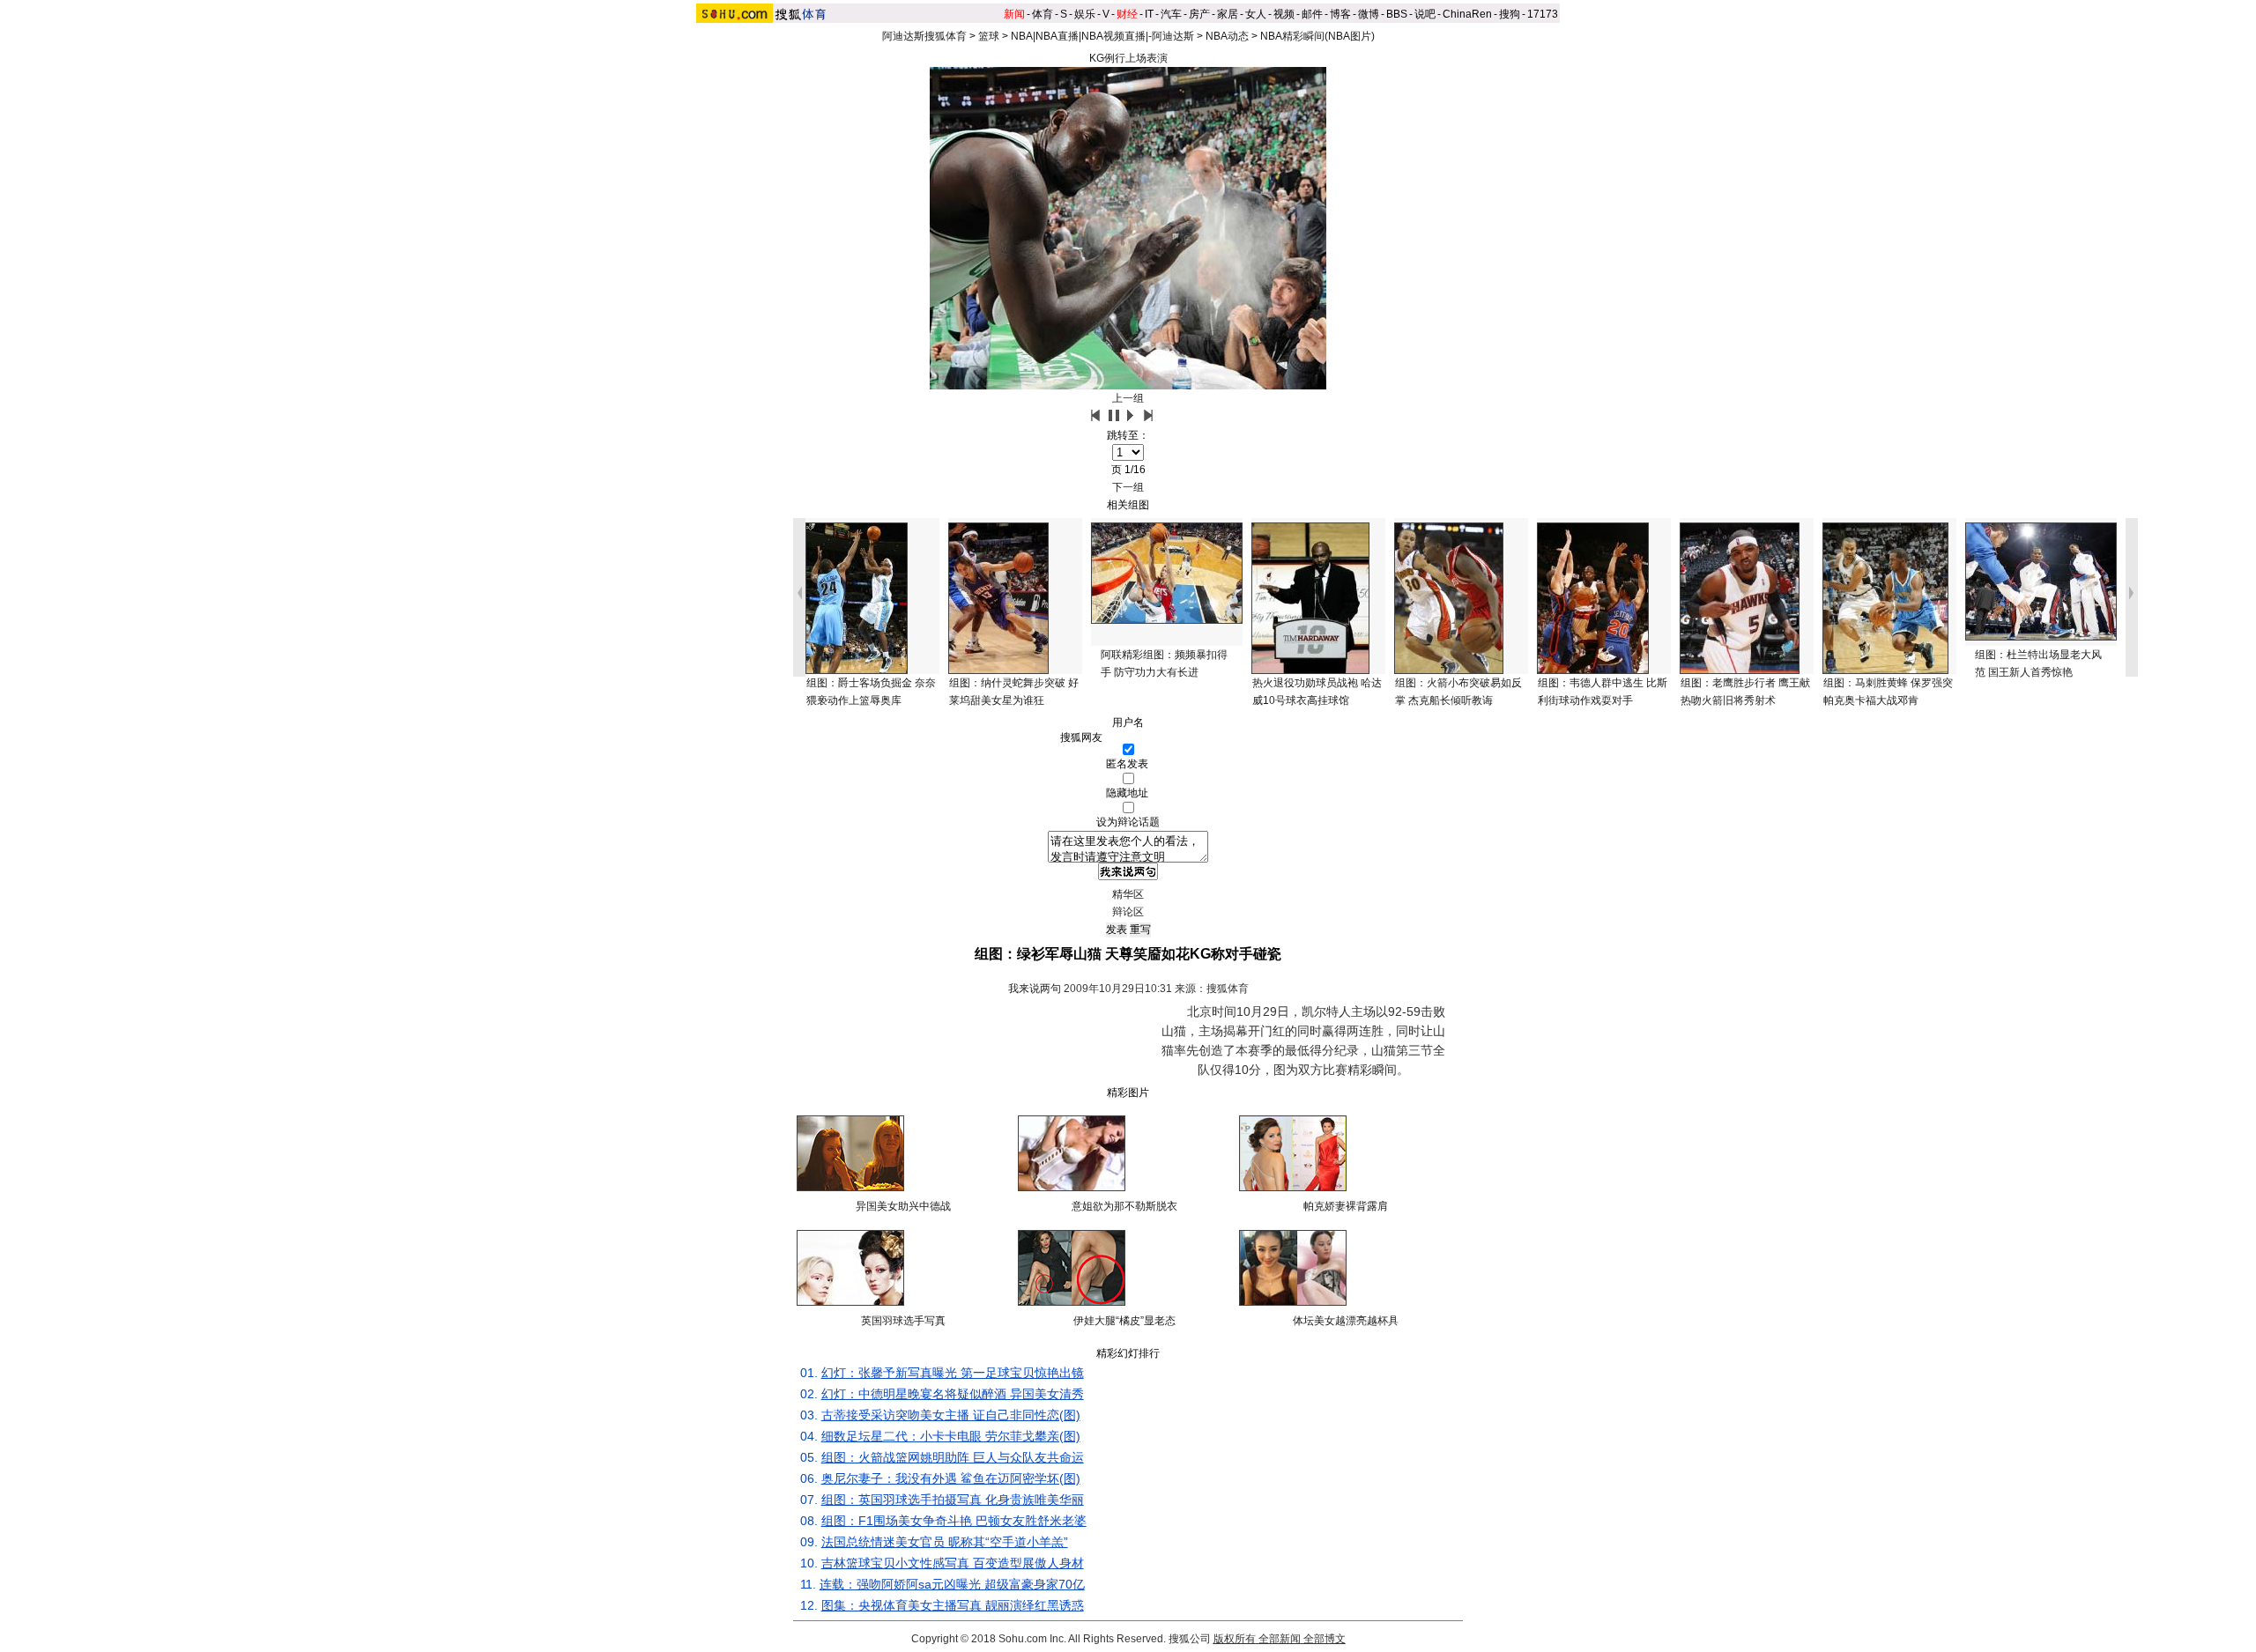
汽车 (1171, 14)
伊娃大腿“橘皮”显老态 (1124, 1321)
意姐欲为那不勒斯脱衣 (1124, 1206)
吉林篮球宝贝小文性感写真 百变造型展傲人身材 (953, 1563)
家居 (1228, 14)
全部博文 (1325, 1639)
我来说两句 (1035, 989)
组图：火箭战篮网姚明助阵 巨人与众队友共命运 (953, 1457)
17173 (1543, 14)
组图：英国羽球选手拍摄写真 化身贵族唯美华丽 (953, 1500)
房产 (1199, 14)
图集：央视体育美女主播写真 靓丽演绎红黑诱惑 (953, 1605)
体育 (1043, 14)
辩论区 (1128, 912)
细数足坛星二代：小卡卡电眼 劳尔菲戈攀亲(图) (951, 1436)
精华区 (1128, 894)
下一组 (1128, 487)
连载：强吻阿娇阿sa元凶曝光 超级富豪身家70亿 (952, 1584)
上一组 (1128, 398)
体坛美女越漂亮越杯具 (1346, 1321)
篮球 (989, 36)
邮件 (1312, 14)
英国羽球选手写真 (903, 1321)
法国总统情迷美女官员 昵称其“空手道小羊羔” (945, 1542)
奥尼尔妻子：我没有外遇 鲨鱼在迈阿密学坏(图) (951, 1478)
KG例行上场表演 (1128, 58)
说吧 (1425, 14)
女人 (1256, 14)
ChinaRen (1467, 14)
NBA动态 (1227, 36)
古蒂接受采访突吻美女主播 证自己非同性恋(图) (951, 1415)
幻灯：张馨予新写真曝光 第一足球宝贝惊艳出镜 (953, 1373)
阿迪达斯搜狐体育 (924, 36)
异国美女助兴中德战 (903, 1206)
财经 (1127, 14)
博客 (1340, 14)
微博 (1369, 14)
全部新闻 (1280, 1639)
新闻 (1014, 14)
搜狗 (1510, 14)
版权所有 (1235, 1639)
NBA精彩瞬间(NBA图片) (1317, 36)
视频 (1284, 14)
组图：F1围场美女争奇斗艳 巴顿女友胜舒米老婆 (954, 1521)
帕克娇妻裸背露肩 (1346, 1206)
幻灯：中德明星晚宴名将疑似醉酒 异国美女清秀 (953, 1394)
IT (1149, 14)
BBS (1397, 14)
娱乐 (1085, 14)
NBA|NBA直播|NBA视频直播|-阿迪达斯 (1102, 36)
